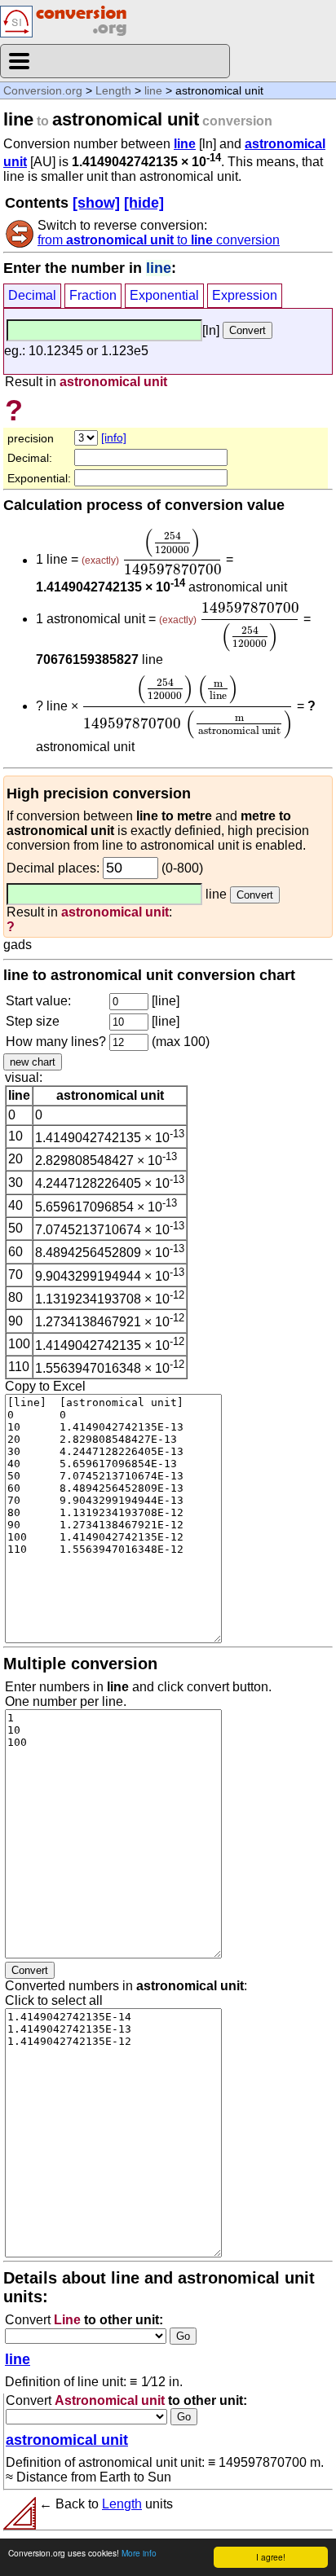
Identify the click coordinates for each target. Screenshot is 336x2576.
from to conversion (159, 240)
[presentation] (172, 552)
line (153, 90)
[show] (96, 203)
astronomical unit (67, 2440)
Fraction (93, 295)
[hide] (144, 203)
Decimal (32, 295)
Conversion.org (43, 90)
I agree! (271, 2557)
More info (139, 2553)
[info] (114, 437)
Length (113, 90)
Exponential (164, 295)
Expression (245, 295)
